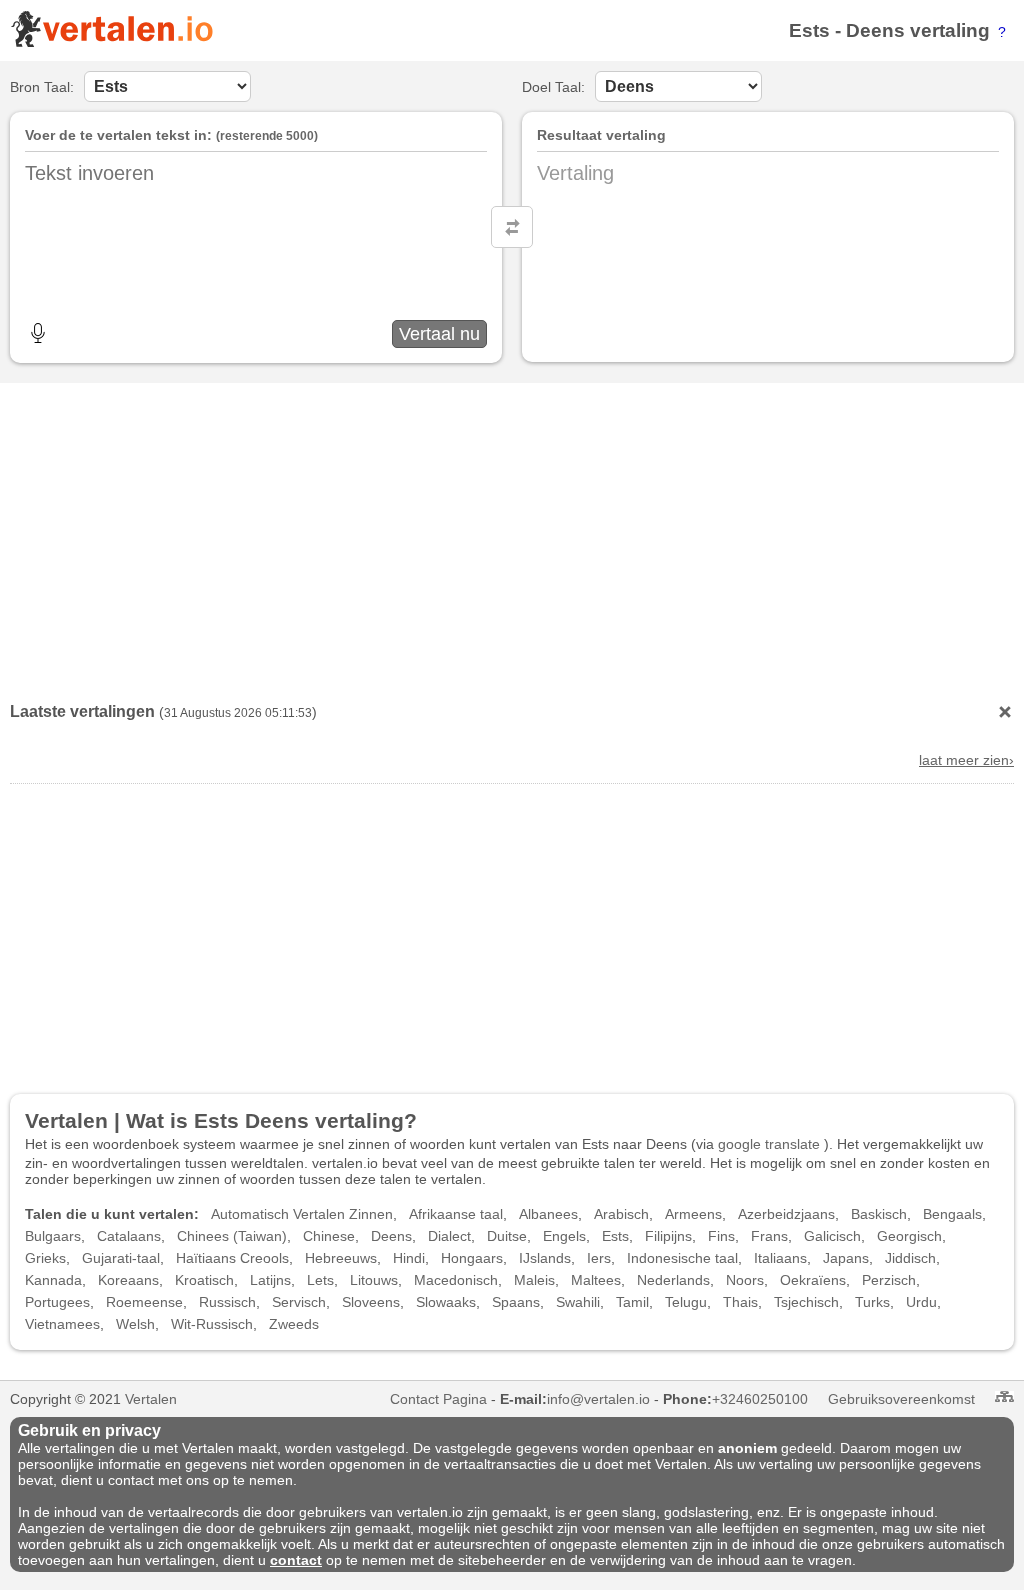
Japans (846, 1258)
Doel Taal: (553, 87)
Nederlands (673, 1280)
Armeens (693, 1214)
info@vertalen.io (598, 1399)
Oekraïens (813, 1280)
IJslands (545, 1258)
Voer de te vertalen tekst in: (118, 135)
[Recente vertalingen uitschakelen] (1005, 712)
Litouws (374, 1280)
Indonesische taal (682, 1258)
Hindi (409, 1258)
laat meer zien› (966, 760)
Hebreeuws (341, 1258)
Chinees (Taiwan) (232, 1236)
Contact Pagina (438, 1399)
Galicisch (832, 1236)
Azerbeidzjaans (786, 1214)
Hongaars (472, 1258)
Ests (809, 30)
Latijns (270, 1280)
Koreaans (128, 1280)
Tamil (632, 1302)
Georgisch (909, 1236)
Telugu (686, 1302)
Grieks (45, 1258)
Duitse (507, 1236)
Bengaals (952, 1214)
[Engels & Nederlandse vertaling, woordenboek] (111, 43)
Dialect (449, 1236)
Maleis (534, 1280)
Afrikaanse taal (456, 1214)
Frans (769, 1236)
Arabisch (621, 1214)
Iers (599, 1258)
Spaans (516, 1302)
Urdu (921, 1302)
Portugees (57, 1302)
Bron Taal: (42, 87)
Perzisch (889, 1280)
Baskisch (879, 1214)
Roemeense (144, 1302)
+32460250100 (760, 1399)
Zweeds (294, 1324)
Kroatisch (204, 1280)
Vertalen (151, 1399)
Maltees (596, 1280)
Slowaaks (446, 1302)
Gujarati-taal (121, 1258)
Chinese (329, 1236)
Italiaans (780, 1258)
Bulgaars (53, 1236)
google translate (769, 1144)
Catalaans (129, 1236)
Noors (745, 1280)
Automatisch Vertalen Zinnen (302, 1214)
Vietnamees (62, 1324)
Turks (872, 1302)
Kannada (53, 1280)
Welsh (135, 1324)
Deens (875, 30)
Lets (320, 1280)
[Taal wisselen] (512, 227)
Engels (564, 1236)
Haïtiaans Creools (232, 1258)
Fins (721, 1236)
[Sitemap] (1004, 1396)
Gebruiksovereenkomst (901, 1399)
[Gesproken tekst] (38, 333)
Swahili (578, 1302)
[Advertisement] (512, 538)
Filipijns (668, 1236)
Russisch (227, 1302)
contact (296, 1560)
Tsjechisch (806, 1302)
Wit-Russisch (212, 1324)
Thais (740, 1302)
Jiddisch (910, 1258)
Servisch (299, 1302)
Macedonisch (456, 1280)
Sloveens (371, 1302)
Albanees (548, 1214)
